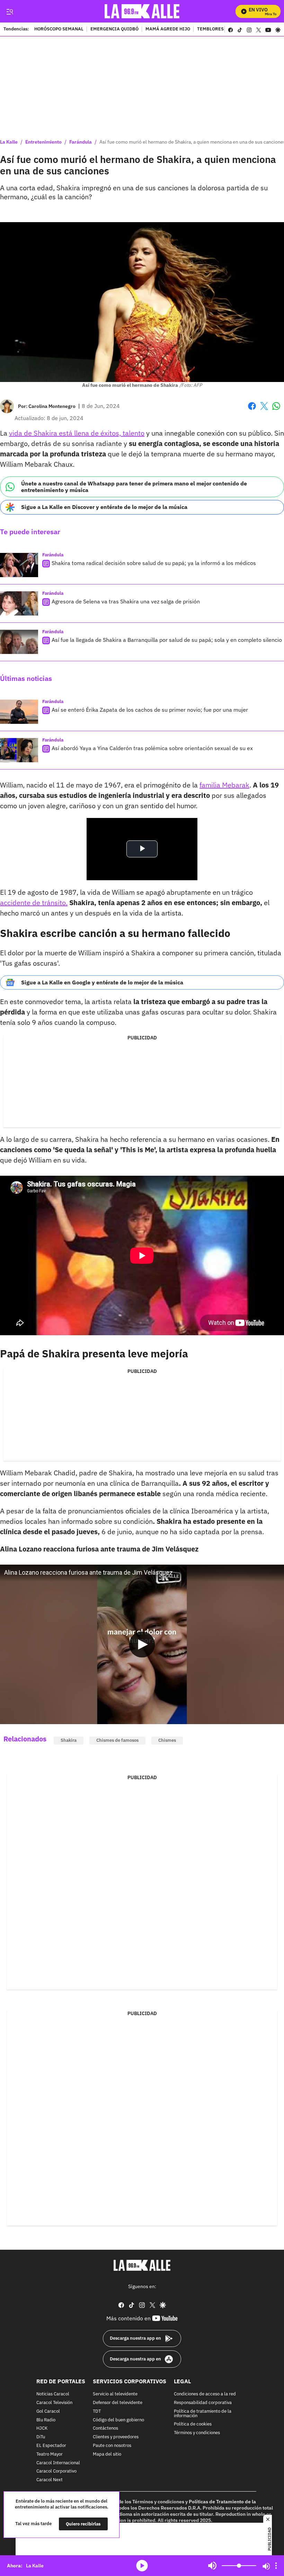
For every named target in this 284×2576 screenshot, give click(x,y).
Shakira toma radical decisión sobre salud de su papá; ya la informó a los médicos (154, 563)
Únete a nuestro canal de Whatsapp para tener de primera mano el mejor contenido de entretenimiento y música (134, 487)
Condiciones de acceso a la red (205, 2394)
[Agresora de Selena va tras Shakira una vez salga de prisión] (19, 603)
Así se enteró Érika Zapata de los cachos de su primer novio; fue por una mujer (150, 710)
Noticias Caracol (53, 2394)
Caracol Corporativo (56, 2471)
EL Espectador (51, 2446)
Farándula (81, 142)
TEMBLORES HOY (215, 29)
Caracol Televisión (54, 2403)
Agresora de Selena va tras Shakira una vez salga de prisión (126, 601)
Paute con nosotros (112, 2446)
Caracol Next (50, 2480)
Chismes (167, 1740)
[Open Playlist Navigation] (276, 2566)
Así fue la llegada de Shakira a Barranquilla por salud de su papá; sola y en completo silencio (167, 640)
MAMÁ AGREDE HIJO (168, 29)
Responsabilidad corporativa (203, 2403)
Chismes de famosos (117, 1740)
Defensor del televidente (118, 2403)
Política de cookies (193, 2424)
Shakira (69, 1740)
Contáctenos (105, 2428)
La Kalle (9, 142)
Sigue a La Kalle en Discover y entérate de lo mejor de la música (104, 507)
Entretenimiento (43, 142)
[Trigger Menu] (10, 11)
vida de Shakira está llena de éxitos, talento (77, 433)
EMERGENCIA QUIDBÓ (114, 29)
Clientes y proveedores (116, 2437)
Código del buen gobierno (118, 2420)
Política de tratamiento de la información (203, 2414)
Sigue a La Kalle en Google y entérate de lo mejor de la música (102, 982)
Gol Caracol (48, 2411)
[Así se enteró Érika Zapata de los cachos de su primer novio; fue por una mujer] (19, 712)
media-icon (142, 2566)
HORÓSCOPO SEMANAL (59, 29)
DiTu (41, 2437)
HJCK (42, 2428)
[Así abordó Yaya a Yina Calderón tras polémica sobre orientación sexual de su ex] (19, 750)
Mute (212, 2566)
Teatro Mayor (50, 2454)
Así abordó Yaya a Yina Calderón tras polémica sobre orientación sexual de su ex (152, 748)
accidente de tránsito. (34, 903)
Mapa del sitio (107, 2454)
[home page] (142, 11)
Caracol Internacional (58, 2463)
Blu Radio (46, 2420)
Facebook (252, 410)
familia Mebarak (224, 785)
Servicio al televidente (115, 2394)
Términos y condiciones (197, 2433)
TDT (97, 2411)
